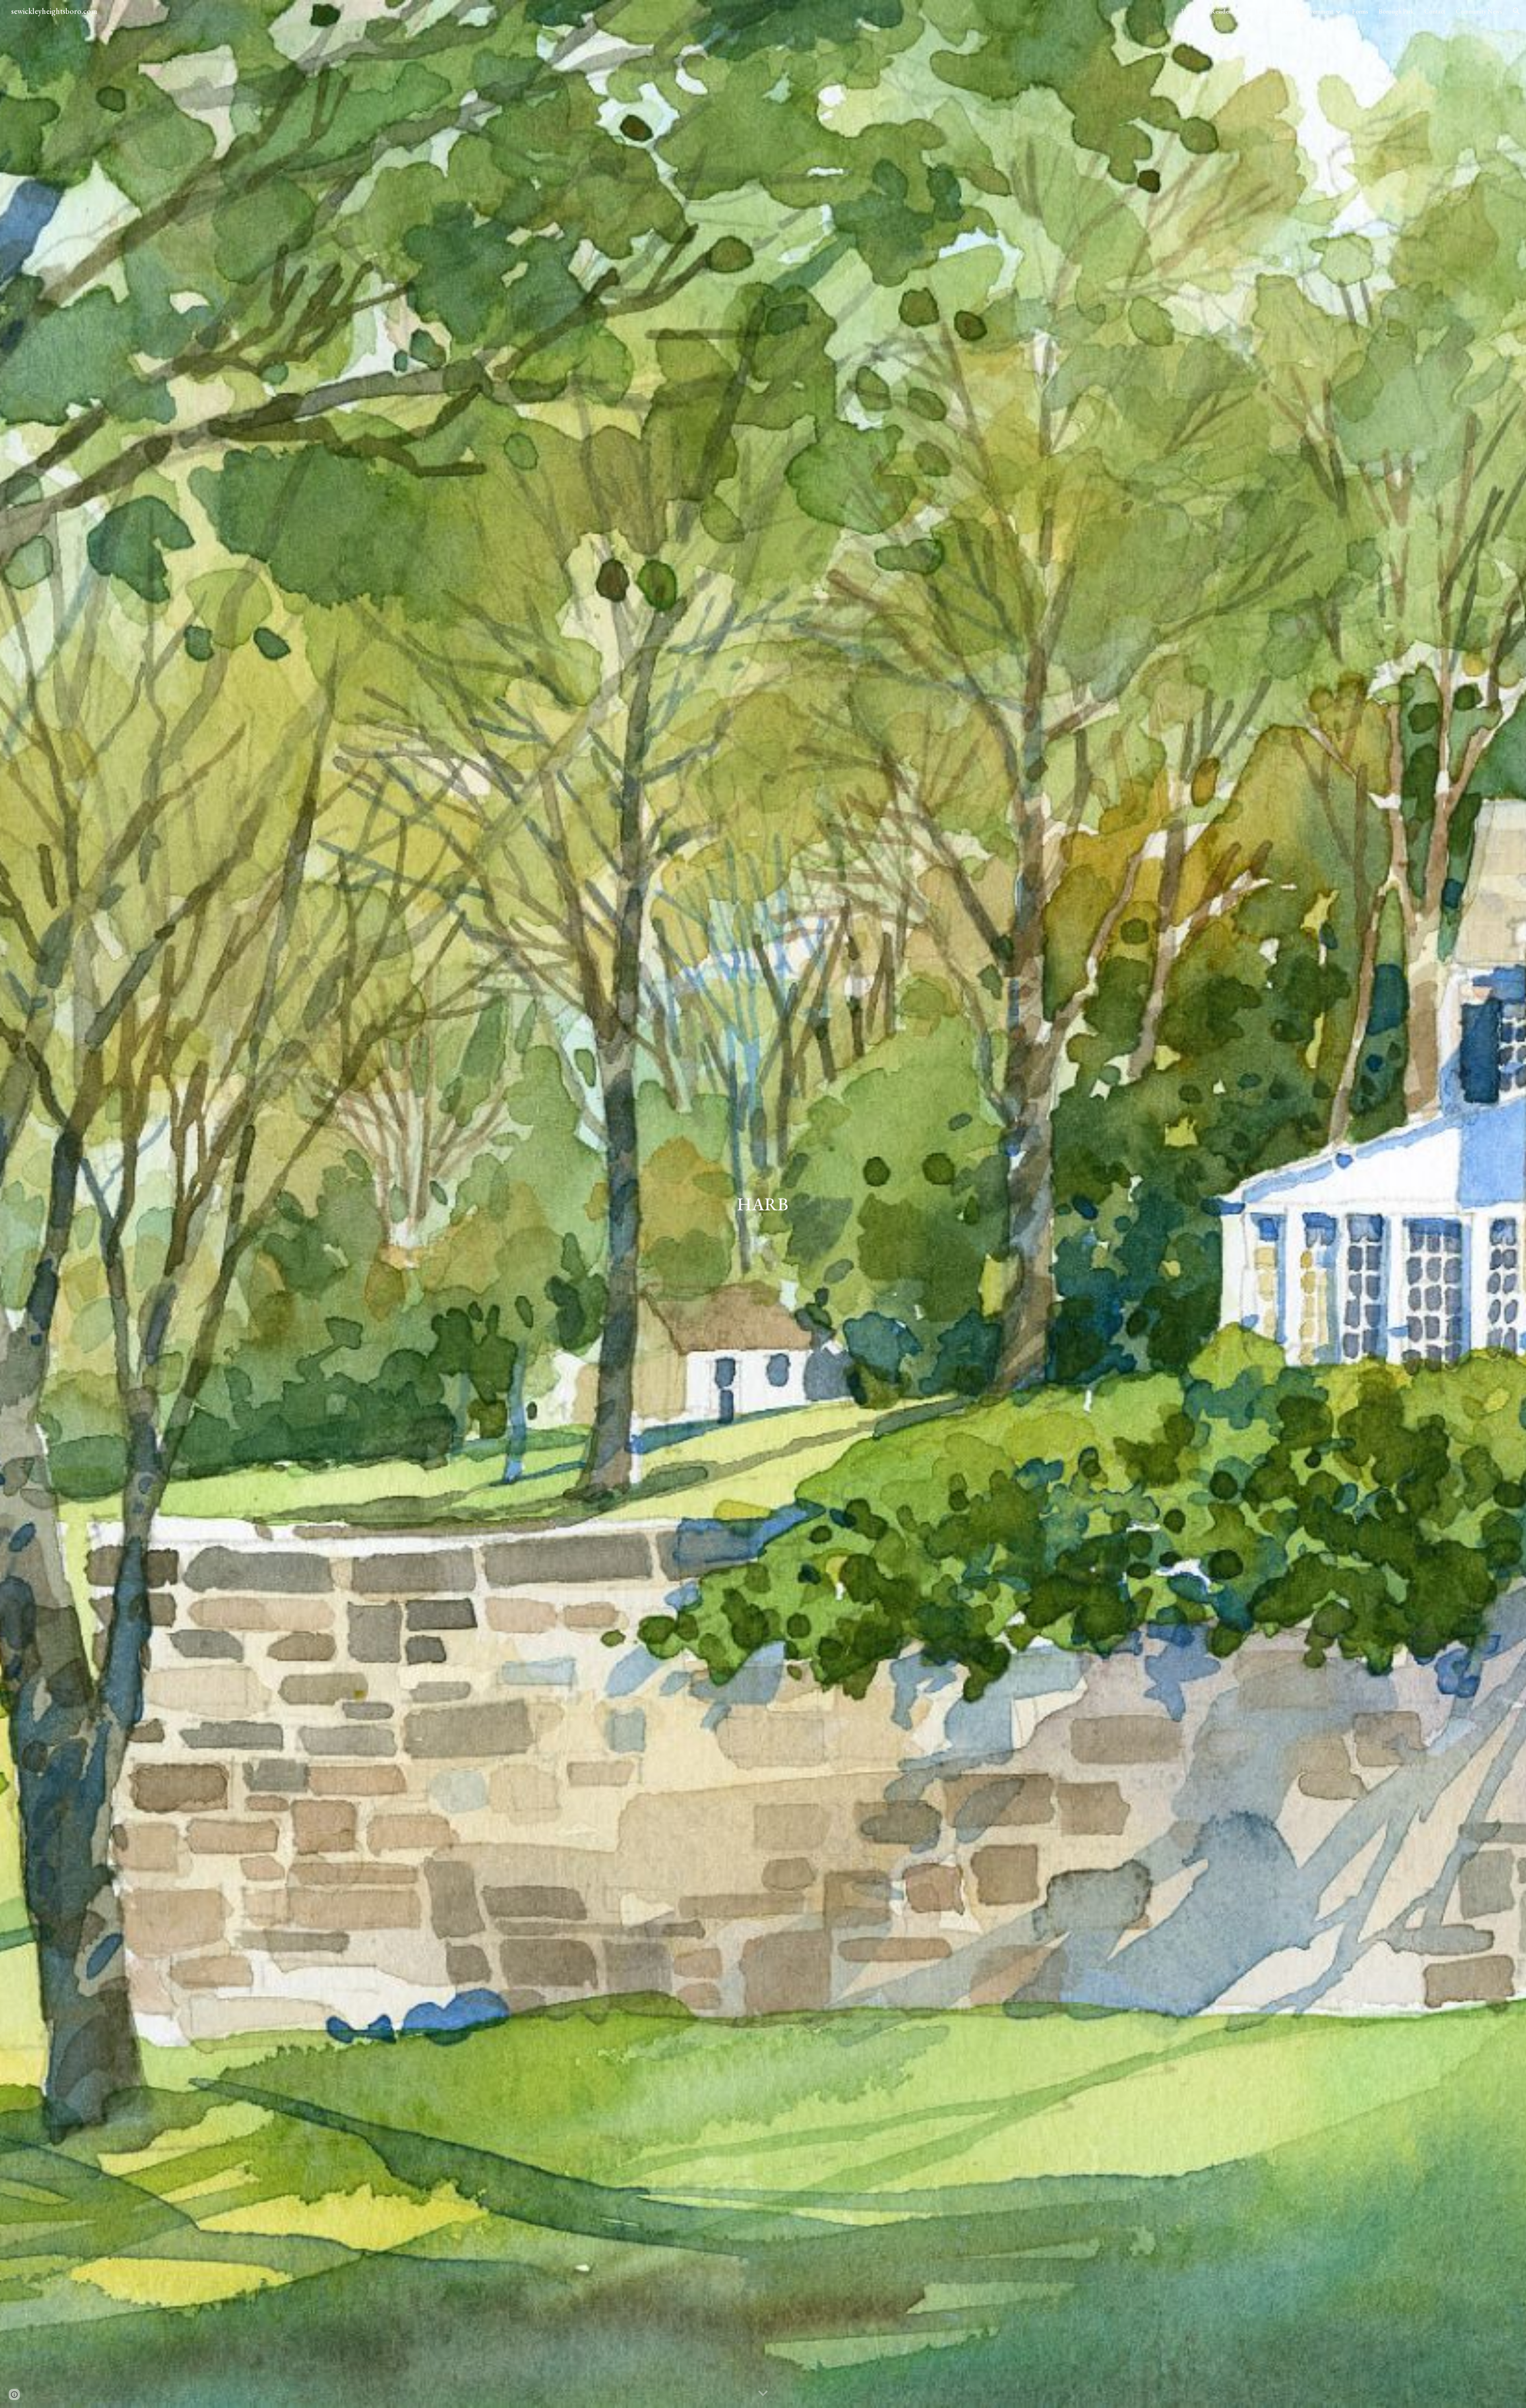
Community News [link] (1479, 11)
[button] (1516, 11)
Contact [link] (1435, 11)
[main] (763, 1204)
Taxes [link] (1262, 11)
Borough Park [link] (1396, 11)
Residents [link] (1223, 11)
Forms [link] (1360, 11)
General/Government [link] (1306, 11)
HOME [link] (1191, 11)
